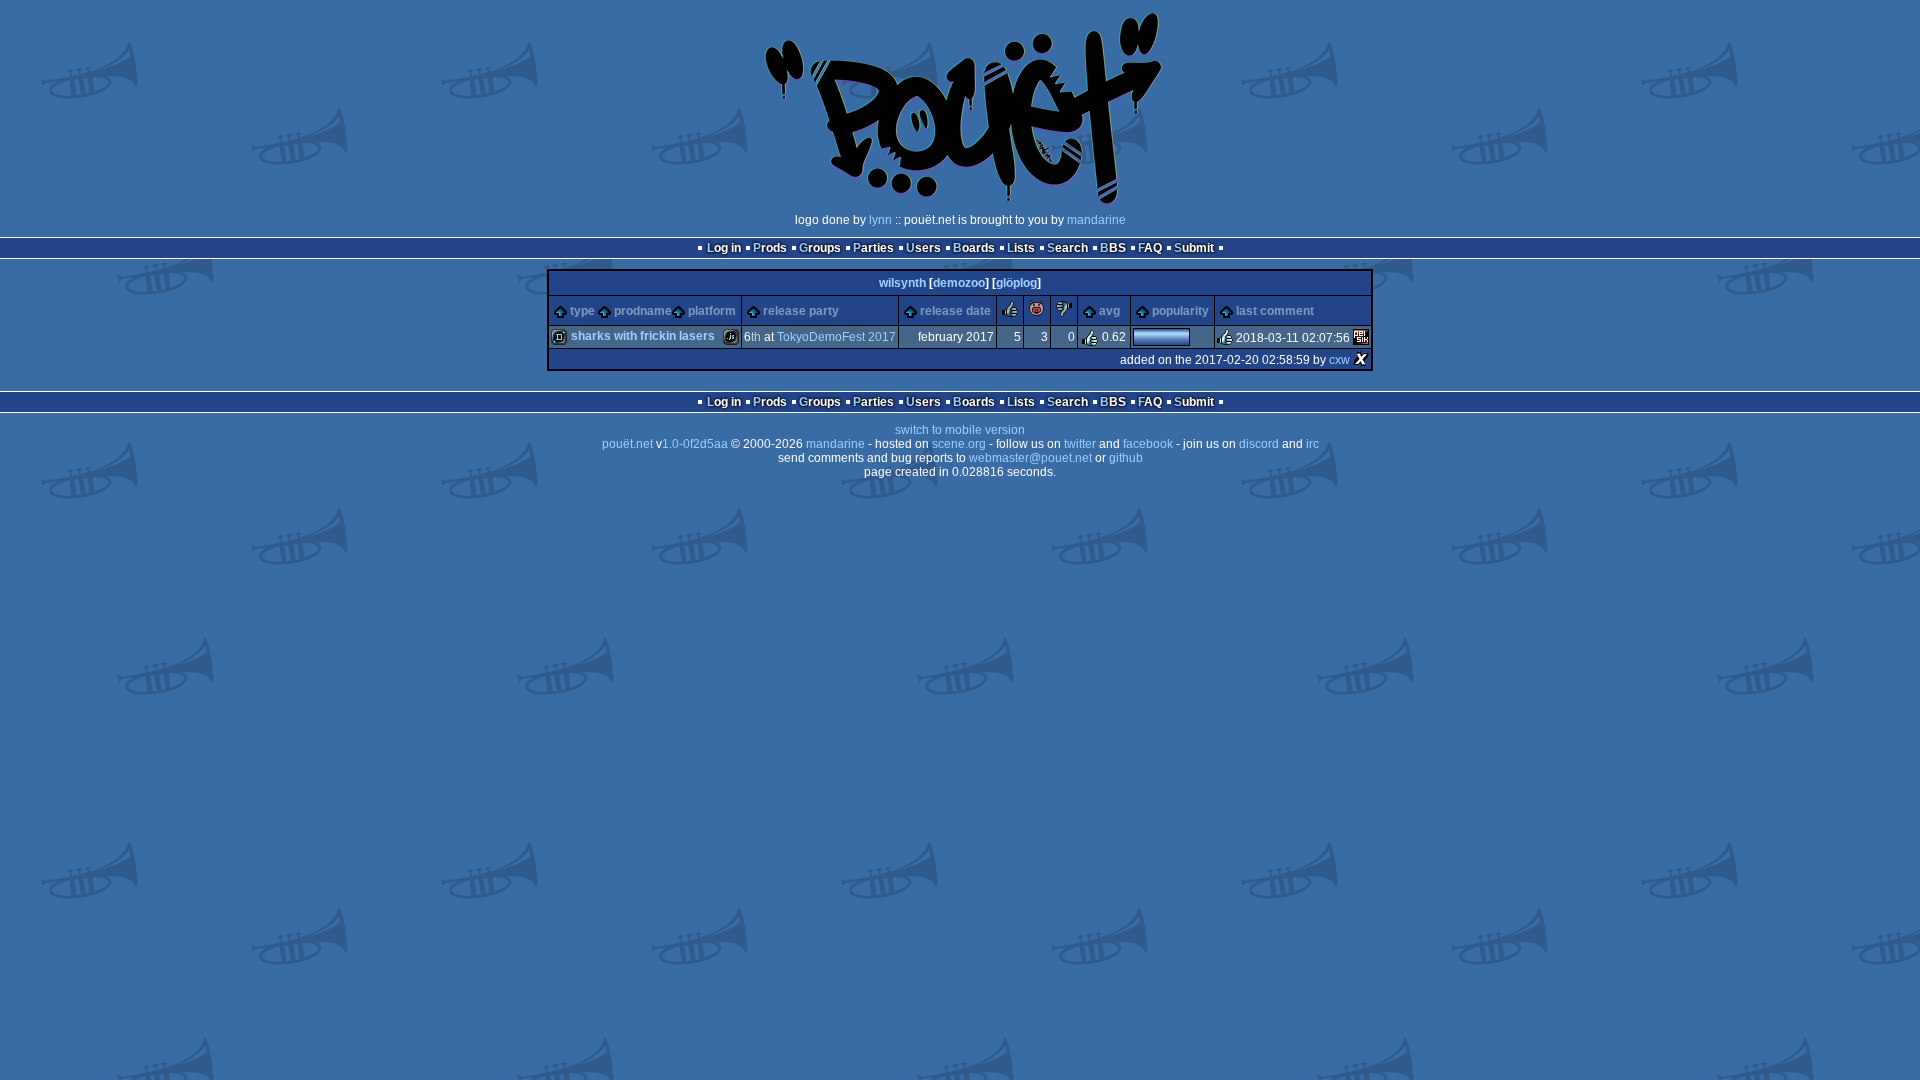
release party (801, 311)
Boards (974, 248)
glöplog (1016, 283)
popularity (1180, 311)
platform (712, 311)
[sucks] (1064, 313)
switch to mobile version (960, 430)
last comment (1275, 311)
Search (1067, 248)
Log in (724, 248)
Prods (770, 248)
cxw (1339, 360)
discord (1259, 444)
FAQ (1150, 248)
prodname (643, 311)
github (1126, 458)
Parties (873, 248)
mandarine (1096, 220)
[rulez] (1010, 313)
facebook (1148, 444)
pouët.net (627, 444)
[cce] (1361, 338)
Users (923, 248)
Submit (1194, 248)
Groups (820, 248)
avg (1109, 311)
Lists (1021, 248)
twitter (1080, 444)
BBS (1113, 248)
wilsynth (902, 283)
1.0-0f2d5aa (695, 444)
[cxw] (1361, 360)
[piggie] (1037, 313)
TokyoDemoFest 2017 (836, 337)
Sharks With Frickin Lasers (643, 336)
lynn (880, 220)
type (582, 311)
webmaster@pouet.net (1030, 458)
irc (1312, 444)
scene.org (959, 444)
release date (955, 311)
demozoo (959, 283)
